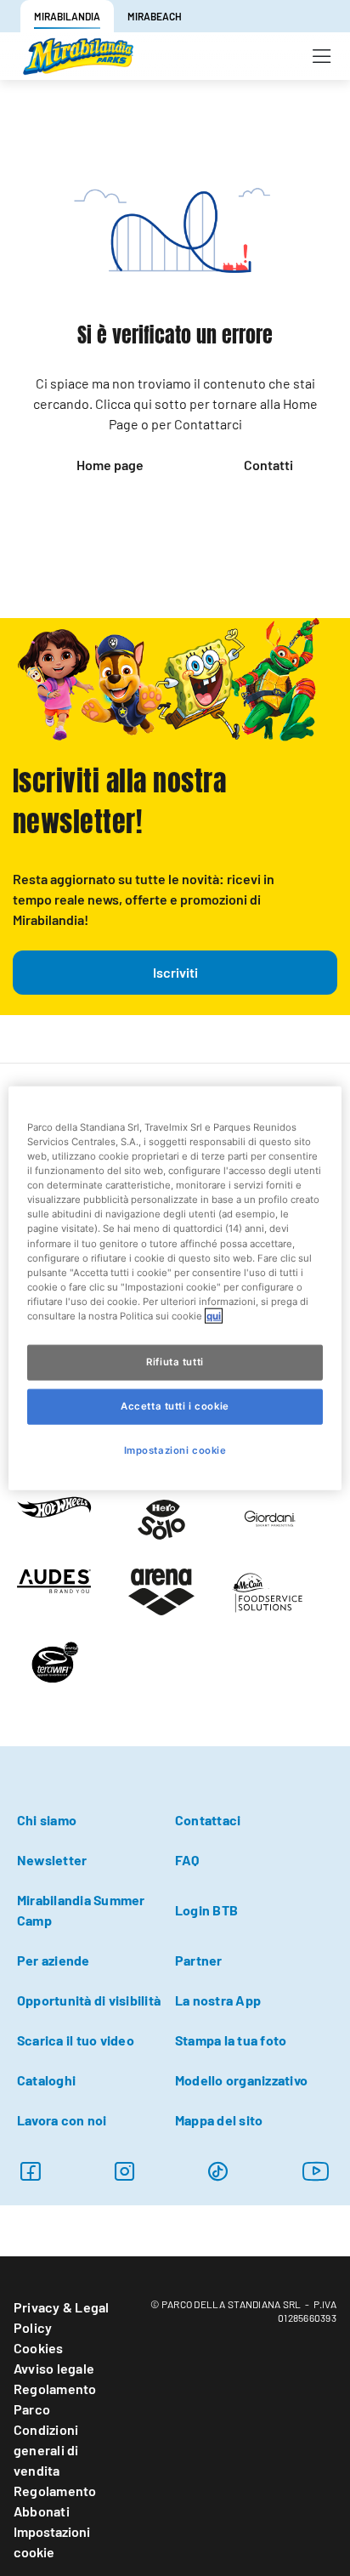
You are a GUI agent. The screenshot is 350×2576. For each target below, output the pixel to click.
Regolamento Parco (55, 2399)
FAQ (187, 1860)
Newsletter (52, 1860)
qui (214, 1315)
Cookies (39, 2348)
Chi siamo (47, 1820)
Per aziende (54, 1960)
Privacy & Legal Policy (62, 2317)
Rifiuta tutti (175, 1362)
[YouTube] (316, 2171)
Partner (199, 1960)
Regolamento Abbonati (55, 2501)
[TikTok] (218, 2171)
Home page (110, 465)
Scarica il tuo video (76, 2040)
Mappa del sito (219, 2120)
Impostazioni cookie (52, 2542)
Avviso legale (54, 2368)
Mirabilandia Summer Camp (81, 1910)
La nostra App (218, 2000)
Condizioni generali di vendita (46, 2450)
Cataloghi (46, 2080)
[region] (175, 1288)
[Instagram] (30, 2171)
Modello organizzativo (241, 2080)
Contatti (268, 465)
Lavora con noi (62, 2120)
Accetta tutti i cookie (175, 1405)
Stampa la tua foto (231, 2040)
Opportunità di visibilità (89, 2000)
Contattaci (208, 1820)
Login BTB (206, 1910)
